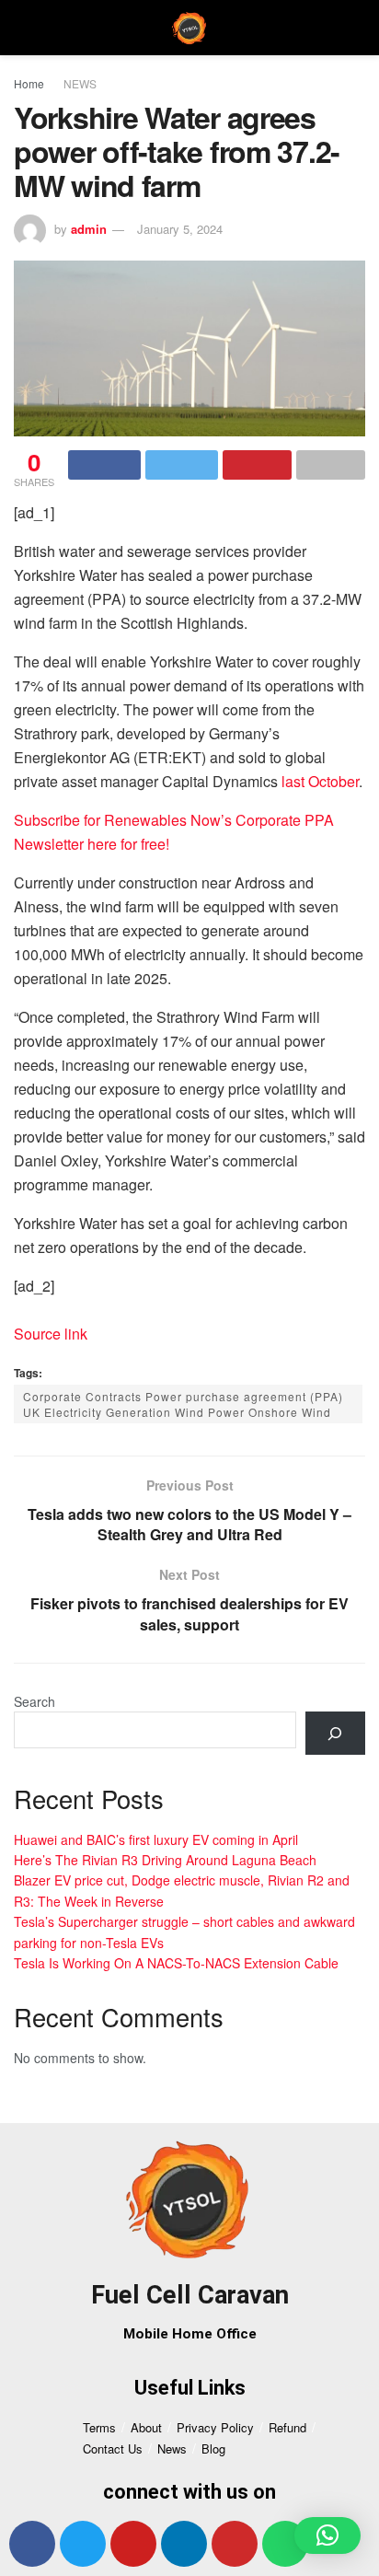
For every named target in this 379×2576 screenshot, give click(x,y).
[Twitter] (83, 2544)
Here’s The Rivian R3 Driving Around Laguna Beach (165, 1860)
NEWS (80, 83)
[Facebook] (32, 2544)
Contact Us (113, 2448)
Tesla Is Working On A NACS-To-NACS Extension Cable (176, 1963)
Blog (213, 2448)
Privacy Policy (215, 2427)
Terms (99, 2427)
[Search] (335, 1733)
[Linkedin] (184, 2544)
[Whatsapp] (285, 2544)
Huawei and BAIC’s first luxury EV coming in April (156, 1839)
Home (29, 83)
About (146, 2427)
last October (320, 781)
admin (89, 229)
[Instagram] (235, 2544)
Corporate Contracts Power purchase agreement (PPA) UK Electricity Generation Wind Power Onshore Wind (183, 1404)
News (172, 2448)
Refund (287, 2427)
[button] (327, 2535)
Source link (51, 1334)
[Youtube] (133, 2544)
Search (34, 1701)
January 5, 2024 (180, 229)
